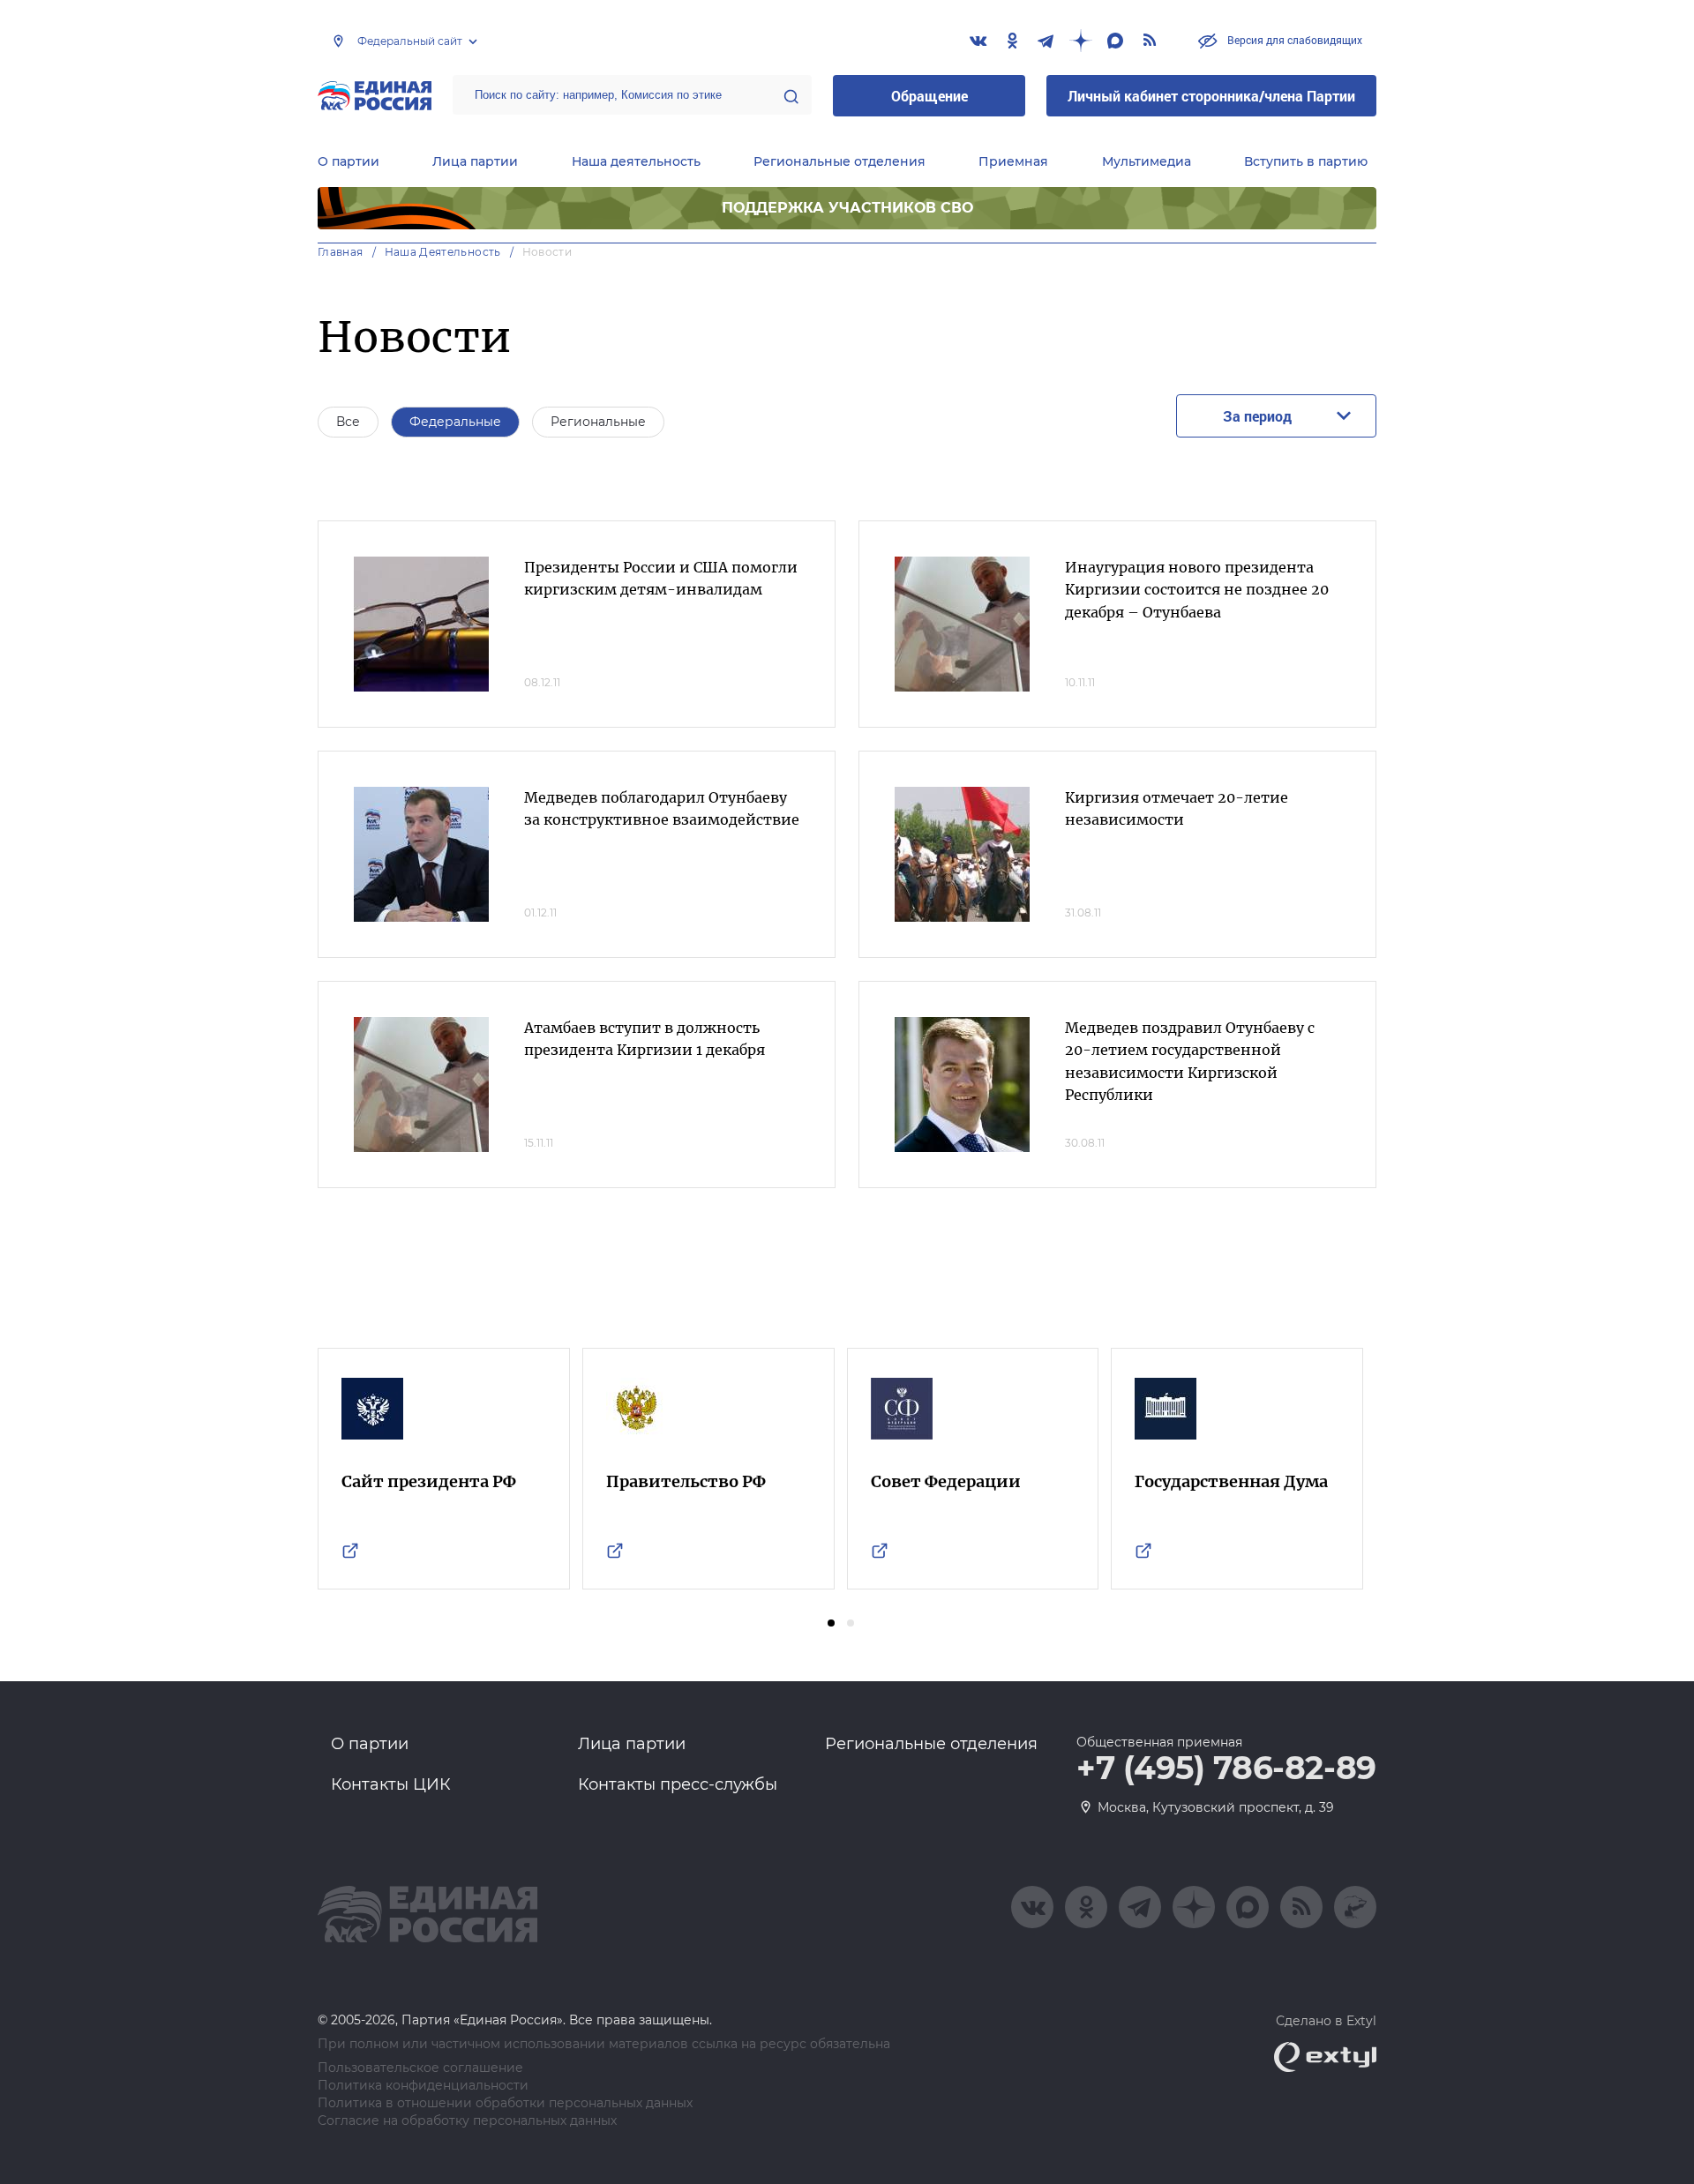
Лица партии (475, 161)
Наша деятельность (636, 161)
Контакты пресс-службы (678, 1784)
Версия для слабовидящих (1293, 40)
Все (348, 422)
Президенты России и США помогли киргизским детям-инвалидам (661, 579)
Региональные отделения (840, 161)
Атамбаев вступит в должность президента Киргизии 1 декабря (645, 1039)
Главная (341, 252)
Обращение (929, 96)
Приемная (1013, 161)
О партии (349, 161)
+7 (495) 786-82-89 (1226, 1769)
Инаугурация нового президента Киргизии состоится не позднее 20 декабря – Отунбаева (1197, 590)
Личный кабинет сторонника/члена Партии (1211, 96)
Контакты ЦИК (391, 1784)
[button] (831, 1623)
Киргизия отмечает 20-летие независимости (1177, 809)
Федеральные (455, 422)
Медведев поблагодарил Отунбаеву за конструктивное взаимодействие (662, 809)
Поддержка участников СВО (847, 208)
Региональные (598, 422)
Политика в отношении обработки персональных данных (505, 2103)
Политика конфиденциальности (423, 2086)
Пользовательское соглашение (420, 2068)
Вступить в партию (1306, 161)
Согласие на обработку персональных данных (467, 2121)
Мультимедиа (1147, 161)
